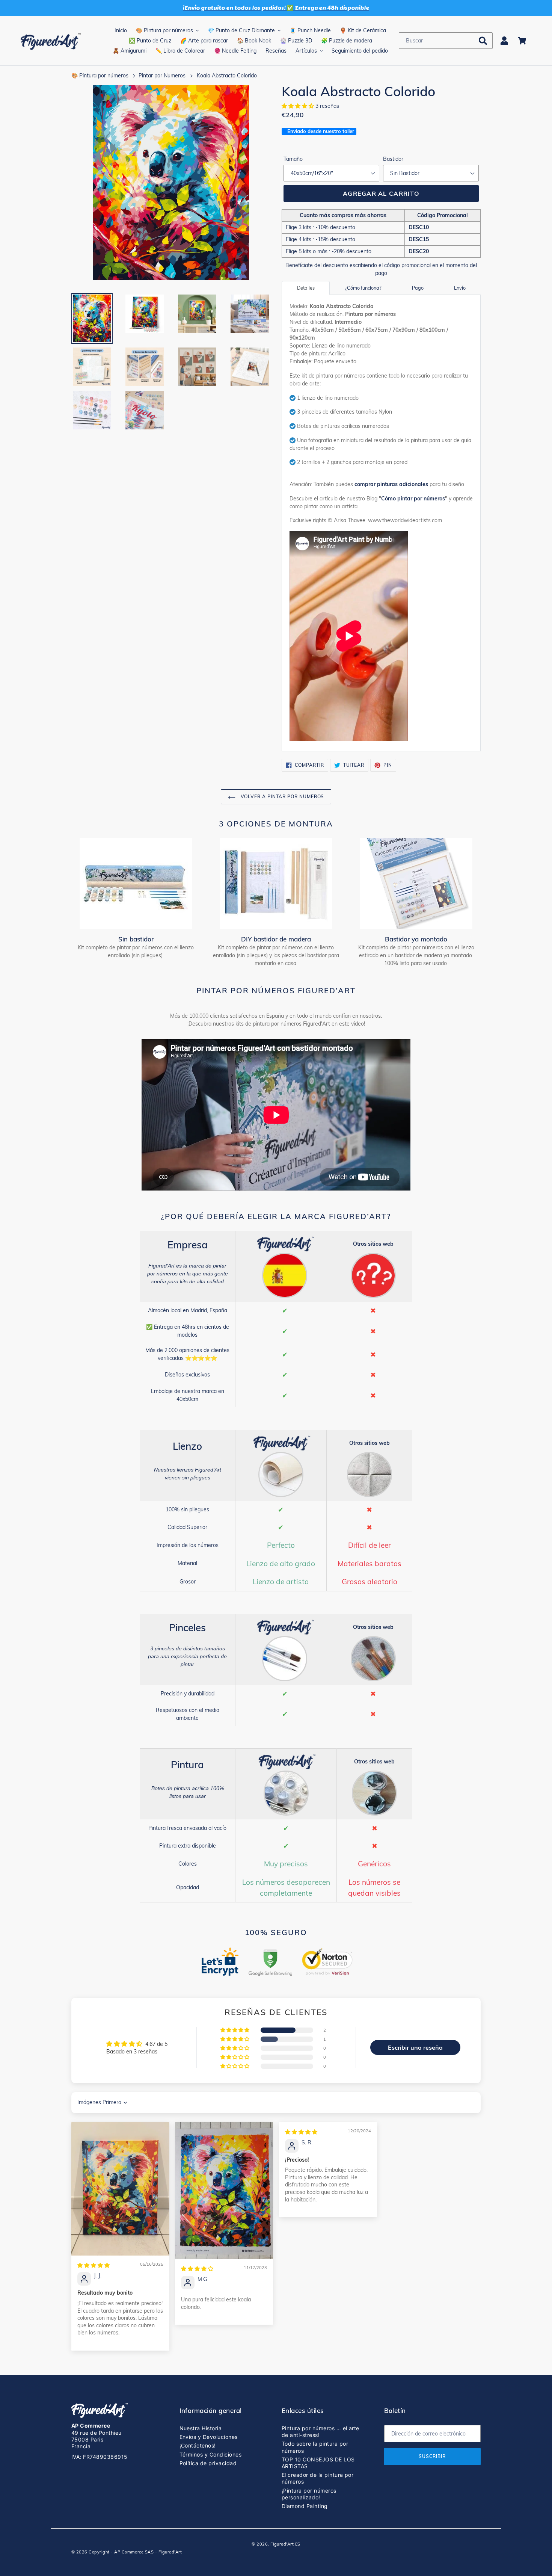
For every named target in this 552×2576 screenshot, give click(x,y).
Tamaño (293, 159)
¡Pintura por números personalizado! (309, 2494)
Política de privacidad (208, 2463)
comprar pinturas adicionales (391, 484)
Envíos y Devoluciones (209, 2437)
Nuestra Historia (201, 2428)
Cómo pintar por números (413, 499)
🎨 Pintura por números (100, 76)
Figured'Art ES (285, 2544)
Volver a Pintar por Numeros (282, 797)
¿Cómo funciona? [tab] (363, 288)
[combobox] (446, 41)
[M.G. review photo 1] (224, 2191)
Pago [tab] (418, 288)
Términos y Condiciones (211, 2454)
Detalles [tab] (306, 288)
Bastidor (393, 159)
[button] (299, 106)
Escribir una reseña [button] (415, 2047)
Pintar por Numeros (162, 76)
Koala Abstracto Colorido (227, 76)
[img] (94, 2265)
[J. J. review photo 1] (120, 2189)
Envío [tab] (460, 288)
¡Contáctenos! (198, 2445)
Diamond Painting (305, 2506)
